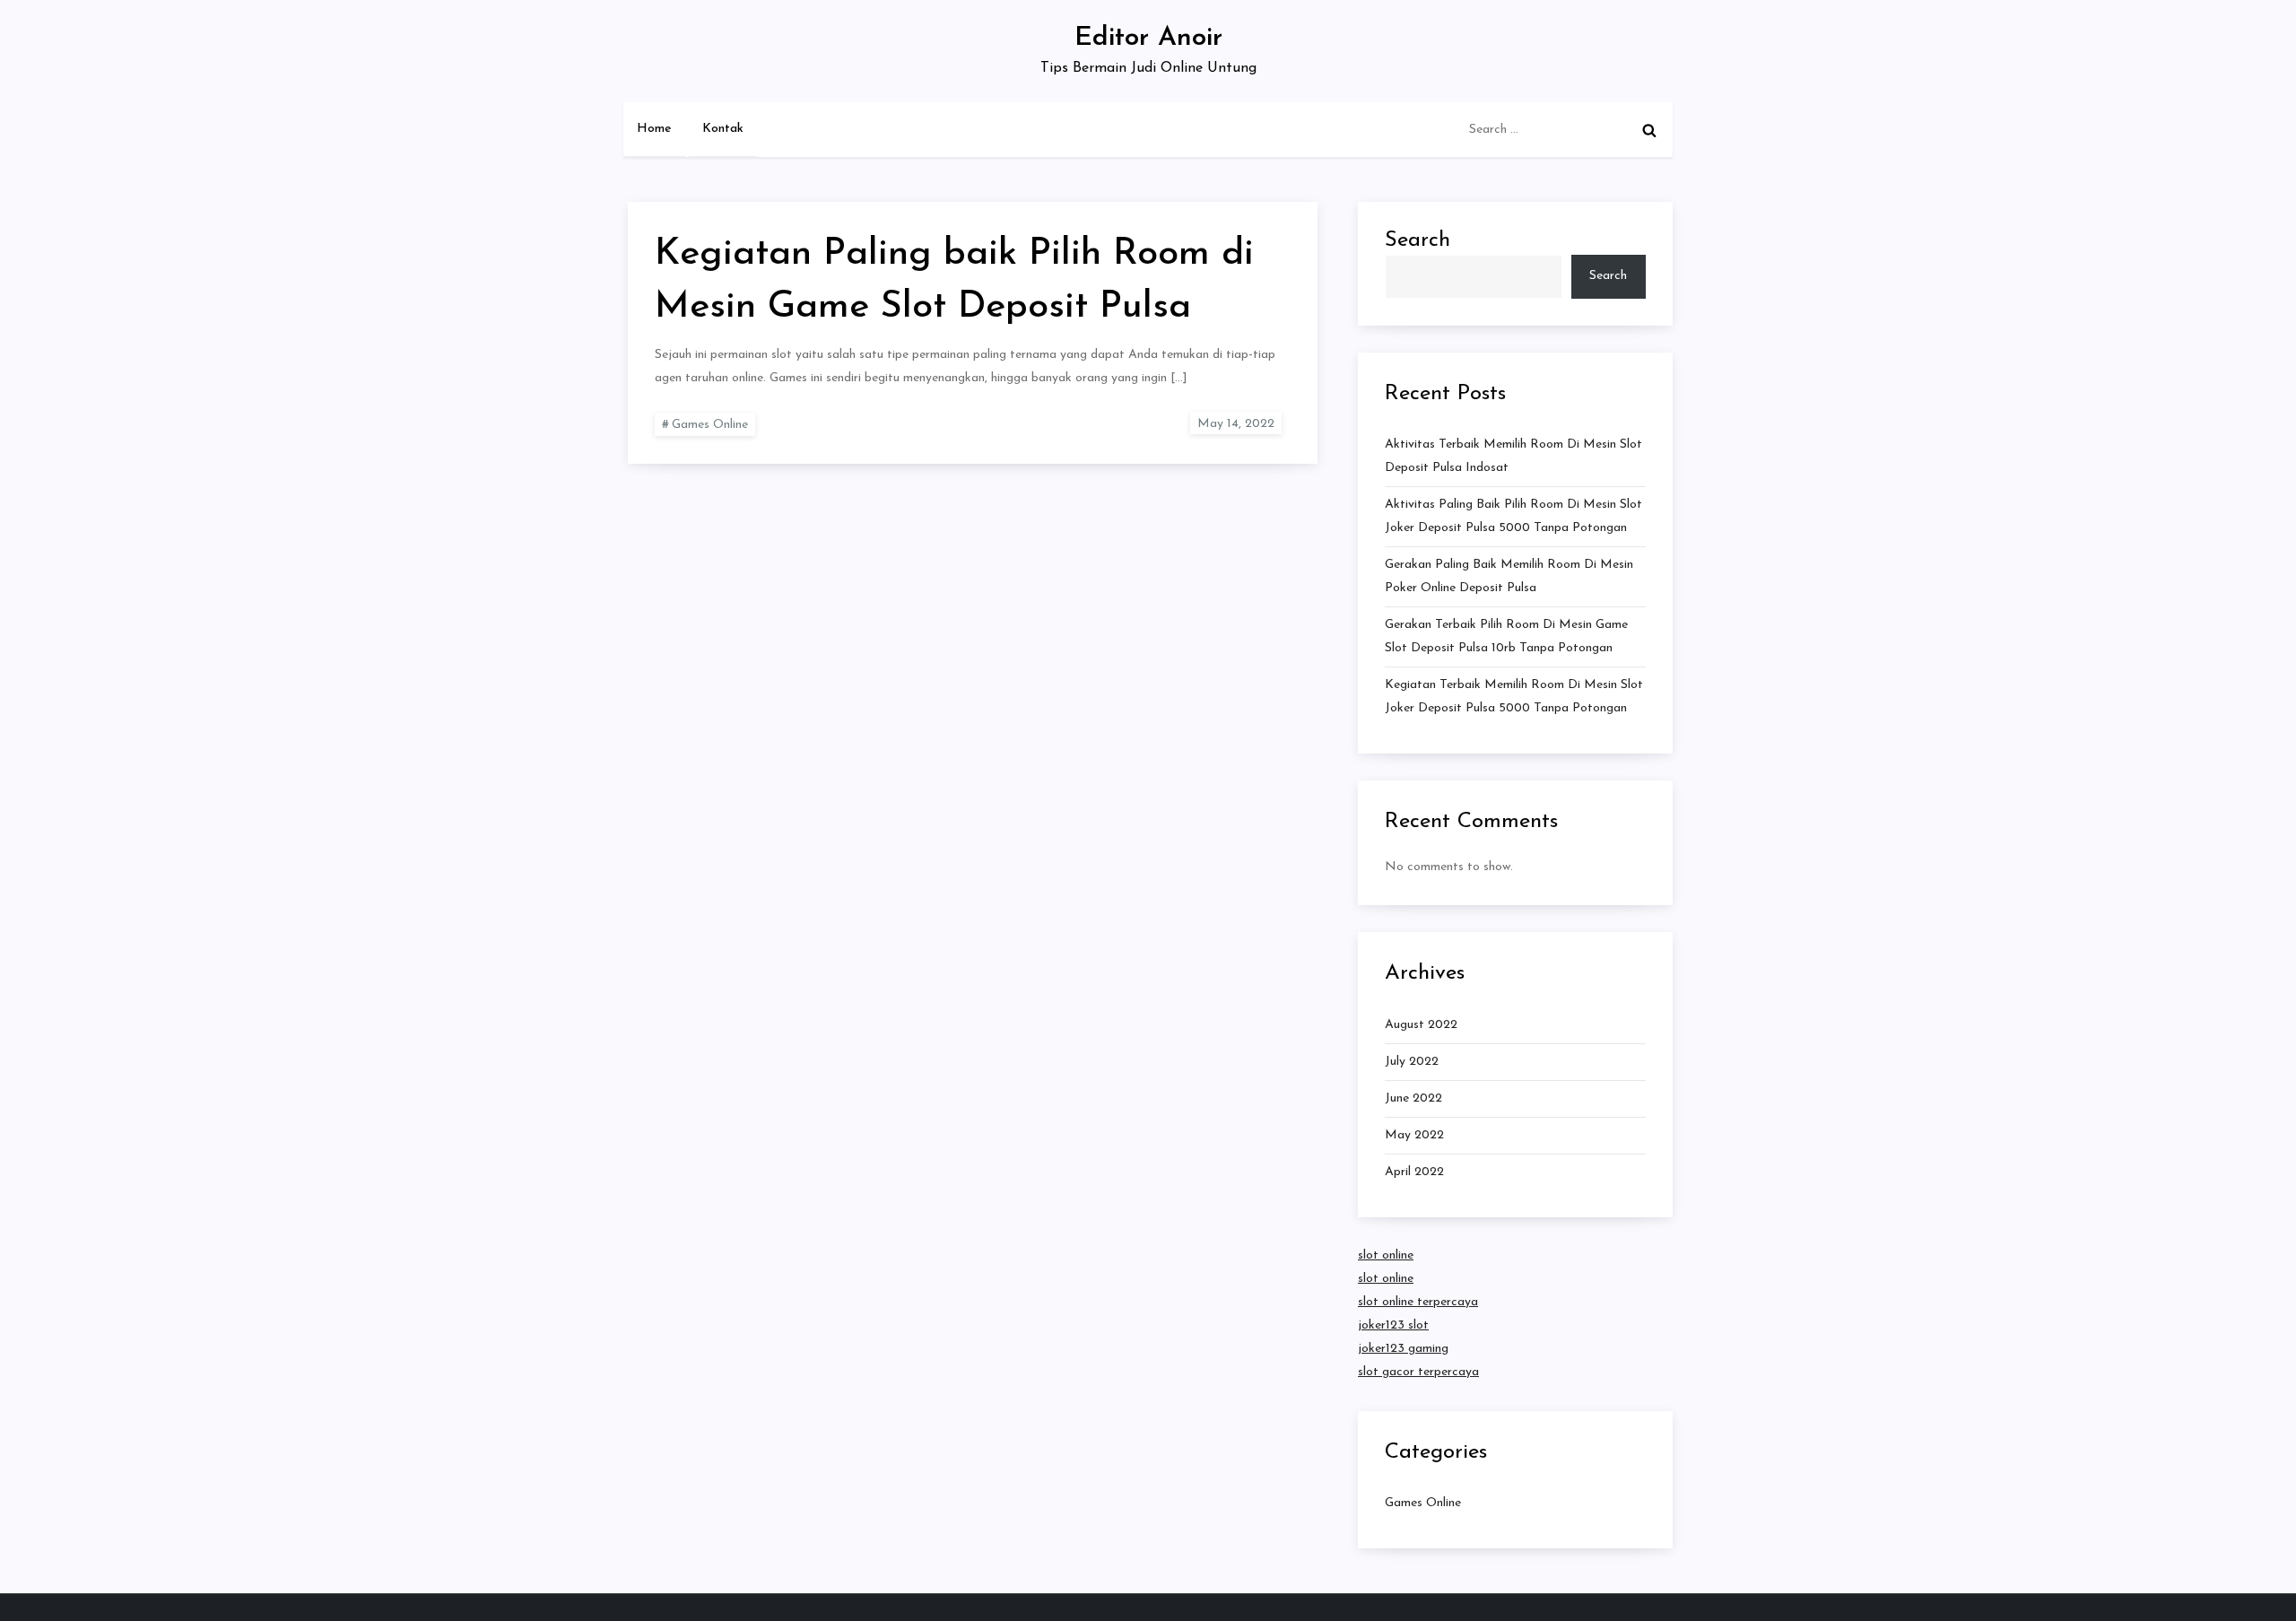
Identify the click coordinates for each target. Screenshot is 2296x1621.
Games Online (710, 425)
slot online (1386, 1255)
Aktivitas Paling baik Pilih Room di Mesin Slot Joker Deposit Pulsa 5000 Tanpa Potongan (1513, 516)
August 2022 (1421, 1025)
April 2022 (1414, 1172)
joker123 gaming (1403, 1349)
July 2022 (1412, 1062)
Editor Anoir (1148, 38)
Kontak (723, 129)
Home (654, 129)
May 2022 (1414, 1135)
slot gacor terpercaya (1418, 1372)
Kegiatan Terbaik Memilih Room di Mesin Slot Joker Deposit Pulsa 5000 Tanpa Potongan (1514, 697)
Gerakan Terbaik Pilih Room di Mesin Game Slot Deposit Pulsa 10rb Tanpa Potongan (1506, 636)
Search (1418, 240)
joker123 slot (1393, 1325)
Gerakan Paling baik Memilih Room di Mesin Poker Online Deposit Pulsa (1509, 576)
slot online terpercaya (1418, 1302)
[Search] (1649, 130)
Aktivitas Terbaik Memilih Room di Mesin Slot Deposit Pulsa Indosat (1513, 456)
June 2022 (1413, 1098)
